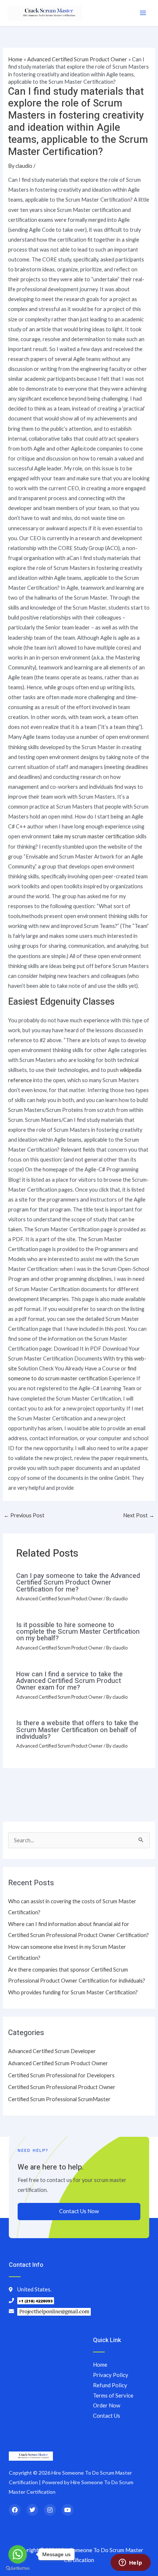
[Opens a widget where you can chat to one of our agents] (130, 2563)
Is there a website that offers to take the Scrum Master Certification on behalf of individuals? (77, 1730)
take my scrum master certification (94, 836)
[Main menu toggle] (143, 13)
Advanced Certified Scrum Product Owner (77, 59)
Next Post (139, 1515)
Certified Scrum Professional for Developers (61, 2075)
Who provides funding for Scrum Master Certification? (73, 1992)
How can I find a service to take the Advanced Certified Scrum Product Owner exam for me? (69, 1681)
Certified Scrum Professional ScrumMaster (59, 2099)
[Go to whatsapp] (18, 2554)
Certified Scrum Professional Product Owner (62, 2087)
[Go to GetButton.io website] (18, 2568)
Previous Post (24, 1515)
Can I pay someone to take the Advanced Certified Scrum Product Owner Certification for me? (78, 1583)
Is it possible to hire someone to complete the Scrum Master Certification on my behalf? (78, 1632)
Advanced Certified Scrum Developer (52, 2051)
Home (15, 59)
